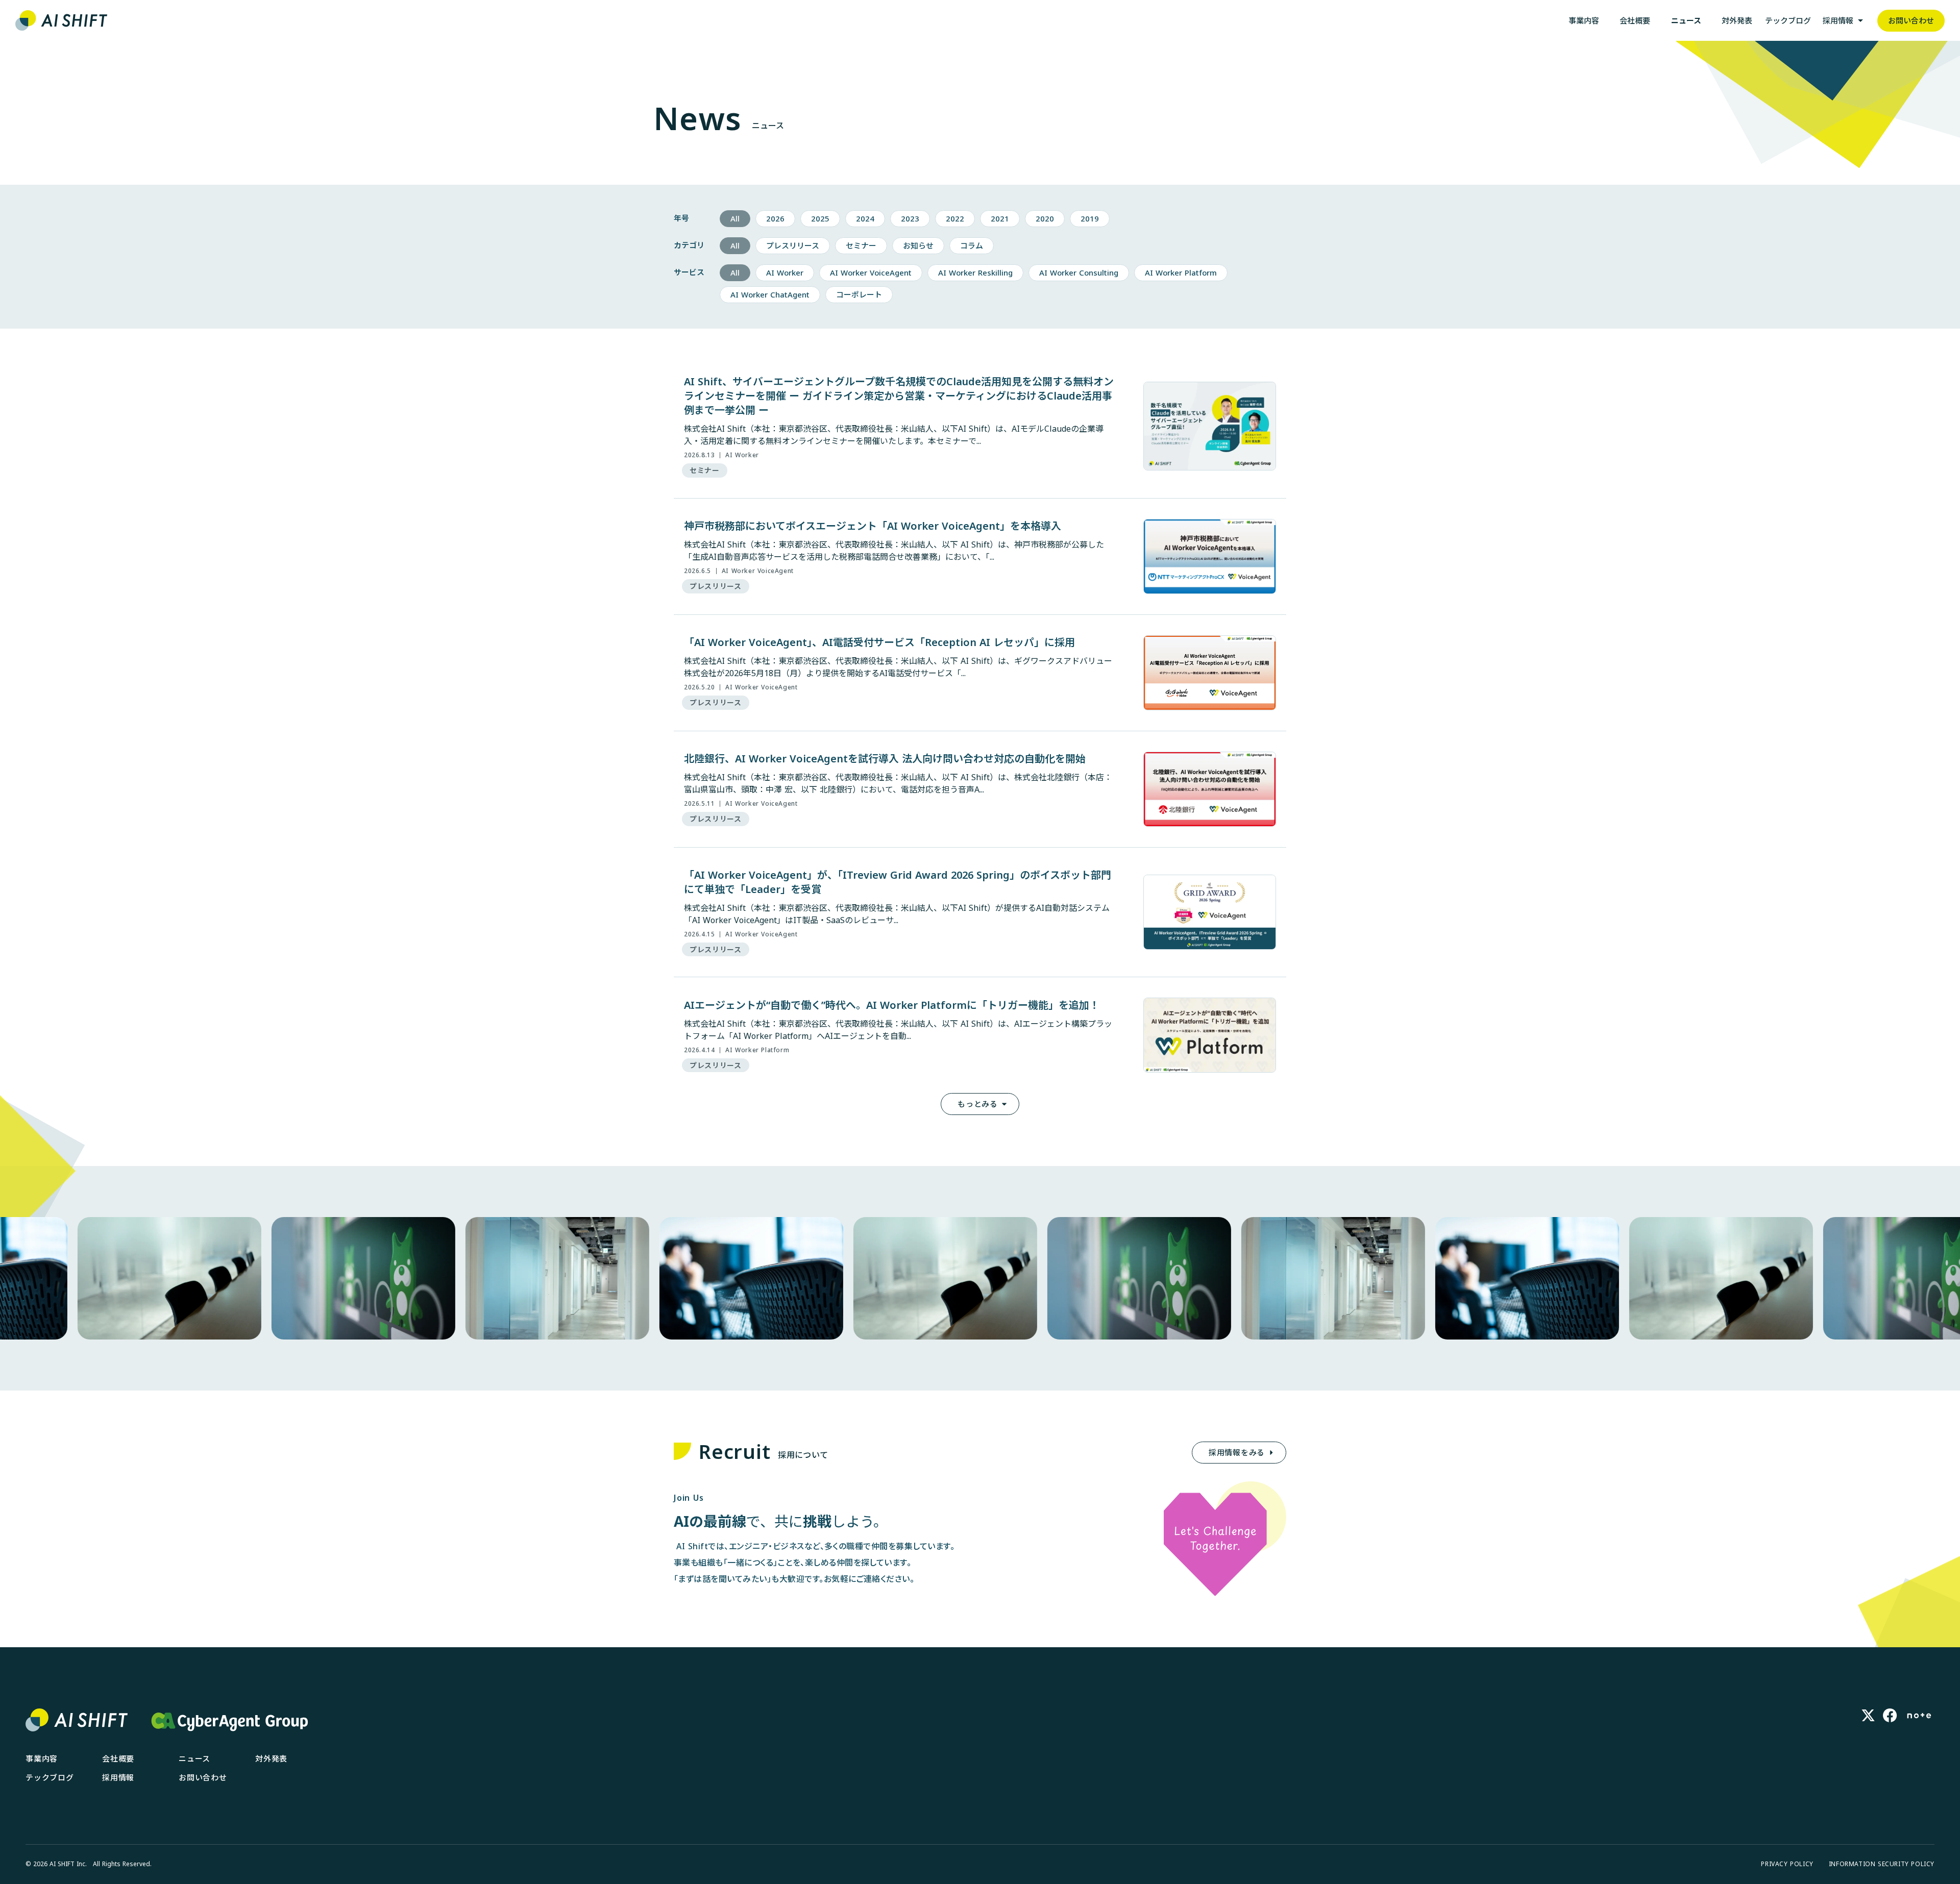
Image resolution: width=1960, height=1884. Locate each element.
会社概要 (118, 1636)
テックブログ (50, 1655)
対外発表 (271, 1636)
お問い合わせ (203, 1655)
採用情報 (118, 1655)
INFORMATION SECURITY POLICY (1882, 1742)
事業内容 (42, 1636)
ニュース (194, 1636)
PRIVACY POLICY (1787, 1742)
